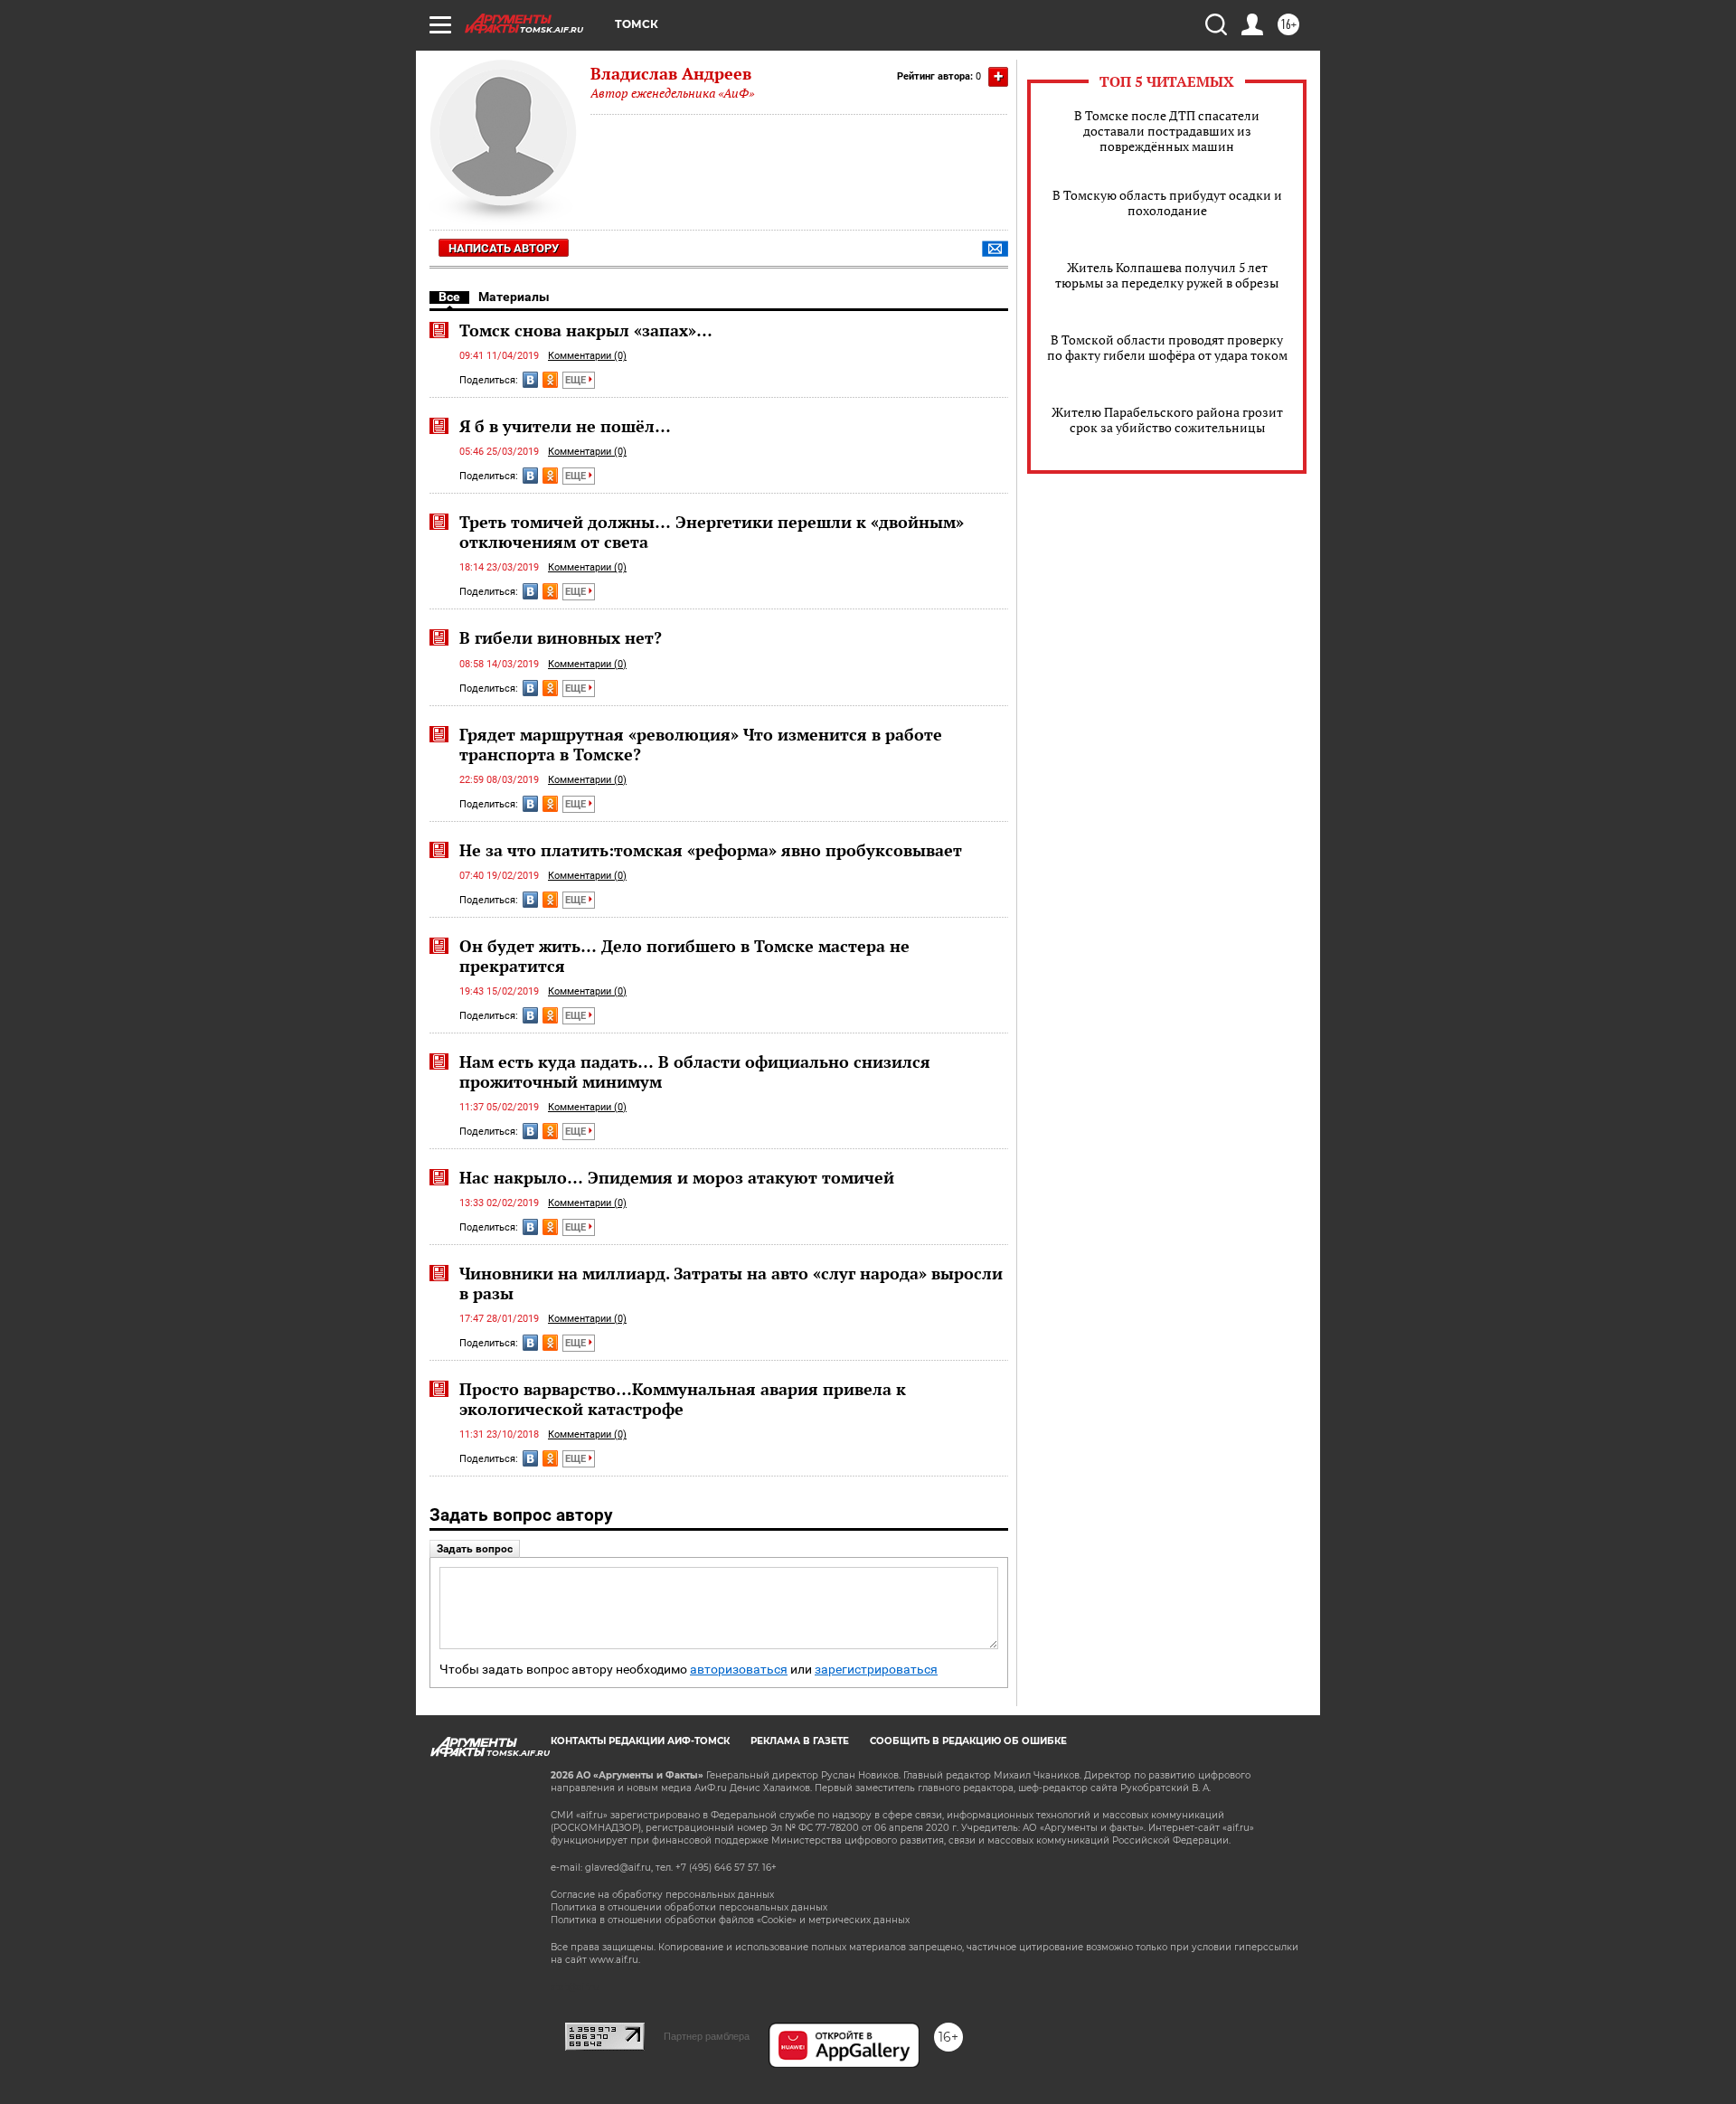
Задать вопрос (475, 1549)
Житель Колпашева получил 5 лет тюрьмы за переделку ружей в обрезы (1167, 275)
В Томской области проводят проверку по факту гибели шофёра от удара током (1167, 347)
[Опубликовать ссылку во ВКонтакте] (530, 380)
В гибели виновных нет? (561, 637)
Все (449, 297)
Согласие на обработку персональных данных (662, 1895)
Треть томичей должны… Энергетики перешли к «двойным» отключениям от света (712, 532)
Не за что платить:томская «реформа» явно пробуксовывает (711, 850)
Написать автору (504, 248)
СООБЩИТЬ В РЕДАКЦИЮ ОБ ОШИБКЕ (968, 1741)
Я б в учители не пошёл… (565, 426)
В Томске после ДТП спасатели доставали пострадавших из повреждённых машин (1167, 131)
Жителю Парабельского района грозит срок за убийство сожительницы (1167, 420)
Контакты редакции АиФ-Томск (640, 1741)
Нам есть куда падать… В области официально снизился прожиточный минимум (695, 1071)
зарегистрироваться (876, 1670)
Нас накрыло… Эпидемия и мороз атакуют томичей (677, 1177)
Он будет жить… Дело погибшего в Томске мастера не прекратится (684, 956)
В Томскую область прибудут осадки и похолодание (1167, 203)
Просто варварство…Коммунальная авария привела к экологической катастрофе (683, 1399)
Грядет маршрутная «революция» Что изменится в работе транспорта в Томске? (701, 744)
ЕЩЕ (577, 380)
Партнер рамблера (707, 2036)
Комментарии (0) (587, 356)
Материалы (514, 297)
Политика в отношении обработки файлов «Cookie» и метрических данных (730, 1920)
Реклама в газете (800, 1741)
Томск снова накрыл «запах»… (586, 330)
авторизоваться (739, 1670)
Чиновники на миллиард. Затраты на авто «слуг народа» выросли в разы (731, 1283)
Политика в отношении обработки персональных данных (689, 1907)
